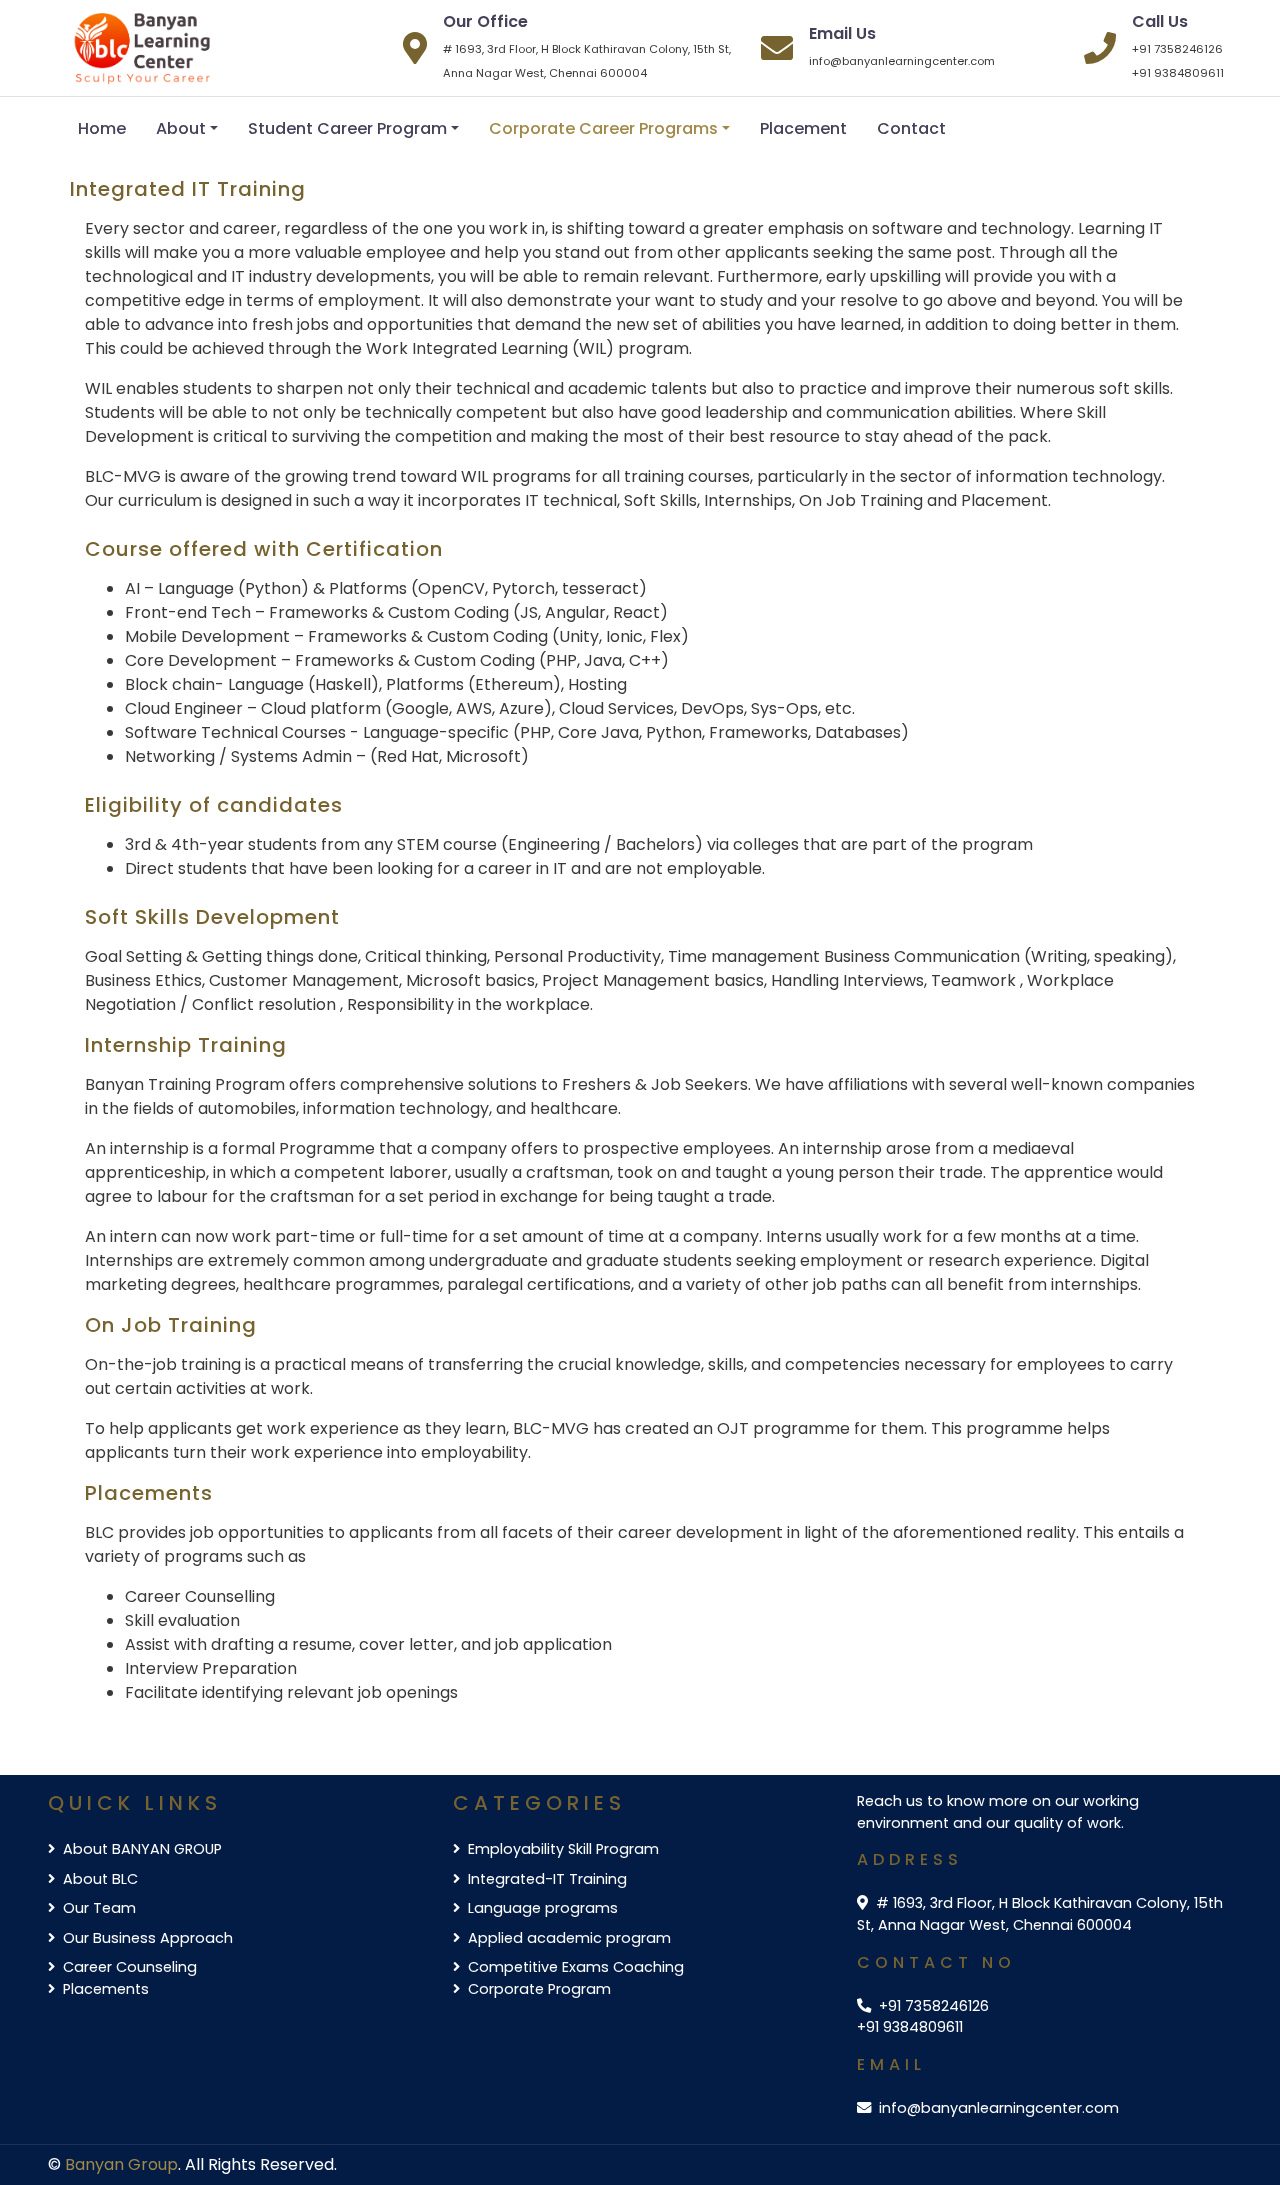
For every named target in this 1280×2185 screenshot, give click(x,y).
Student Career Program (347, 128)
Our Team (99, 1908)
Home (102, 128)
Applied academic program (569, 1938)
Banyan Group (121, 2164)
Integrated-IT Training (547, 1879)
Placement (803, 128)
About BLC (100, 1879)
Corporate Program (539, 1989)
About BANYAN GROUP (142, 1849)
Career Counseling (130, 1967)
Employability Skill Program (563, 1849)
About (181, 128)
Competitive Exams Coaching (576, 1967)
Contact (911, 128)
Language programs (543, 1908)
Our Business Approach (148, 1938)
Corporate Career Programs (603, 128)
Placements (106, 1989)
